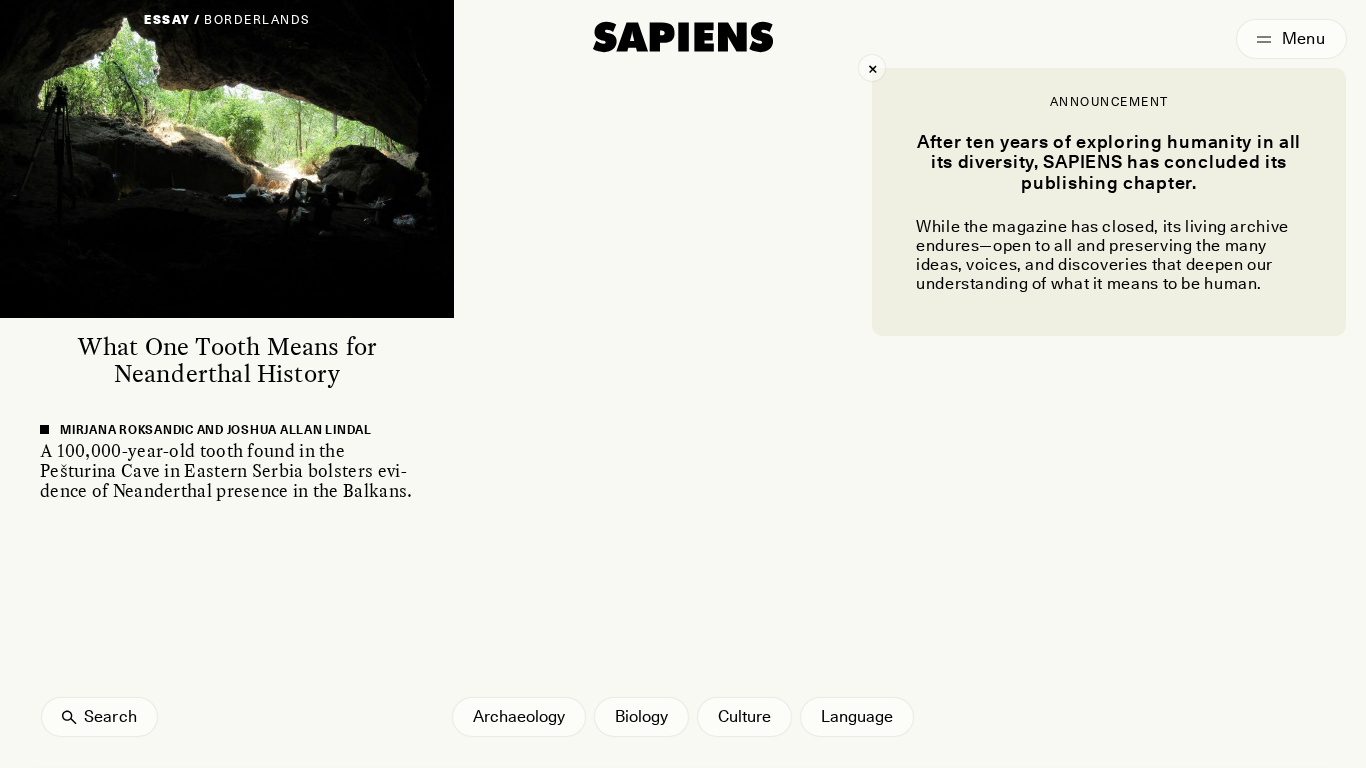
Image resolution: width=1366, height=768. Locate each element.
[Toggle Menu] (1291, 39)
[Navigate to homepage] (683, 37)
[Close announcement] (872, 68)
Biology (641, 716)
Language (857, 716)
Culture (744, 716)
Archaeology (519, 716)
